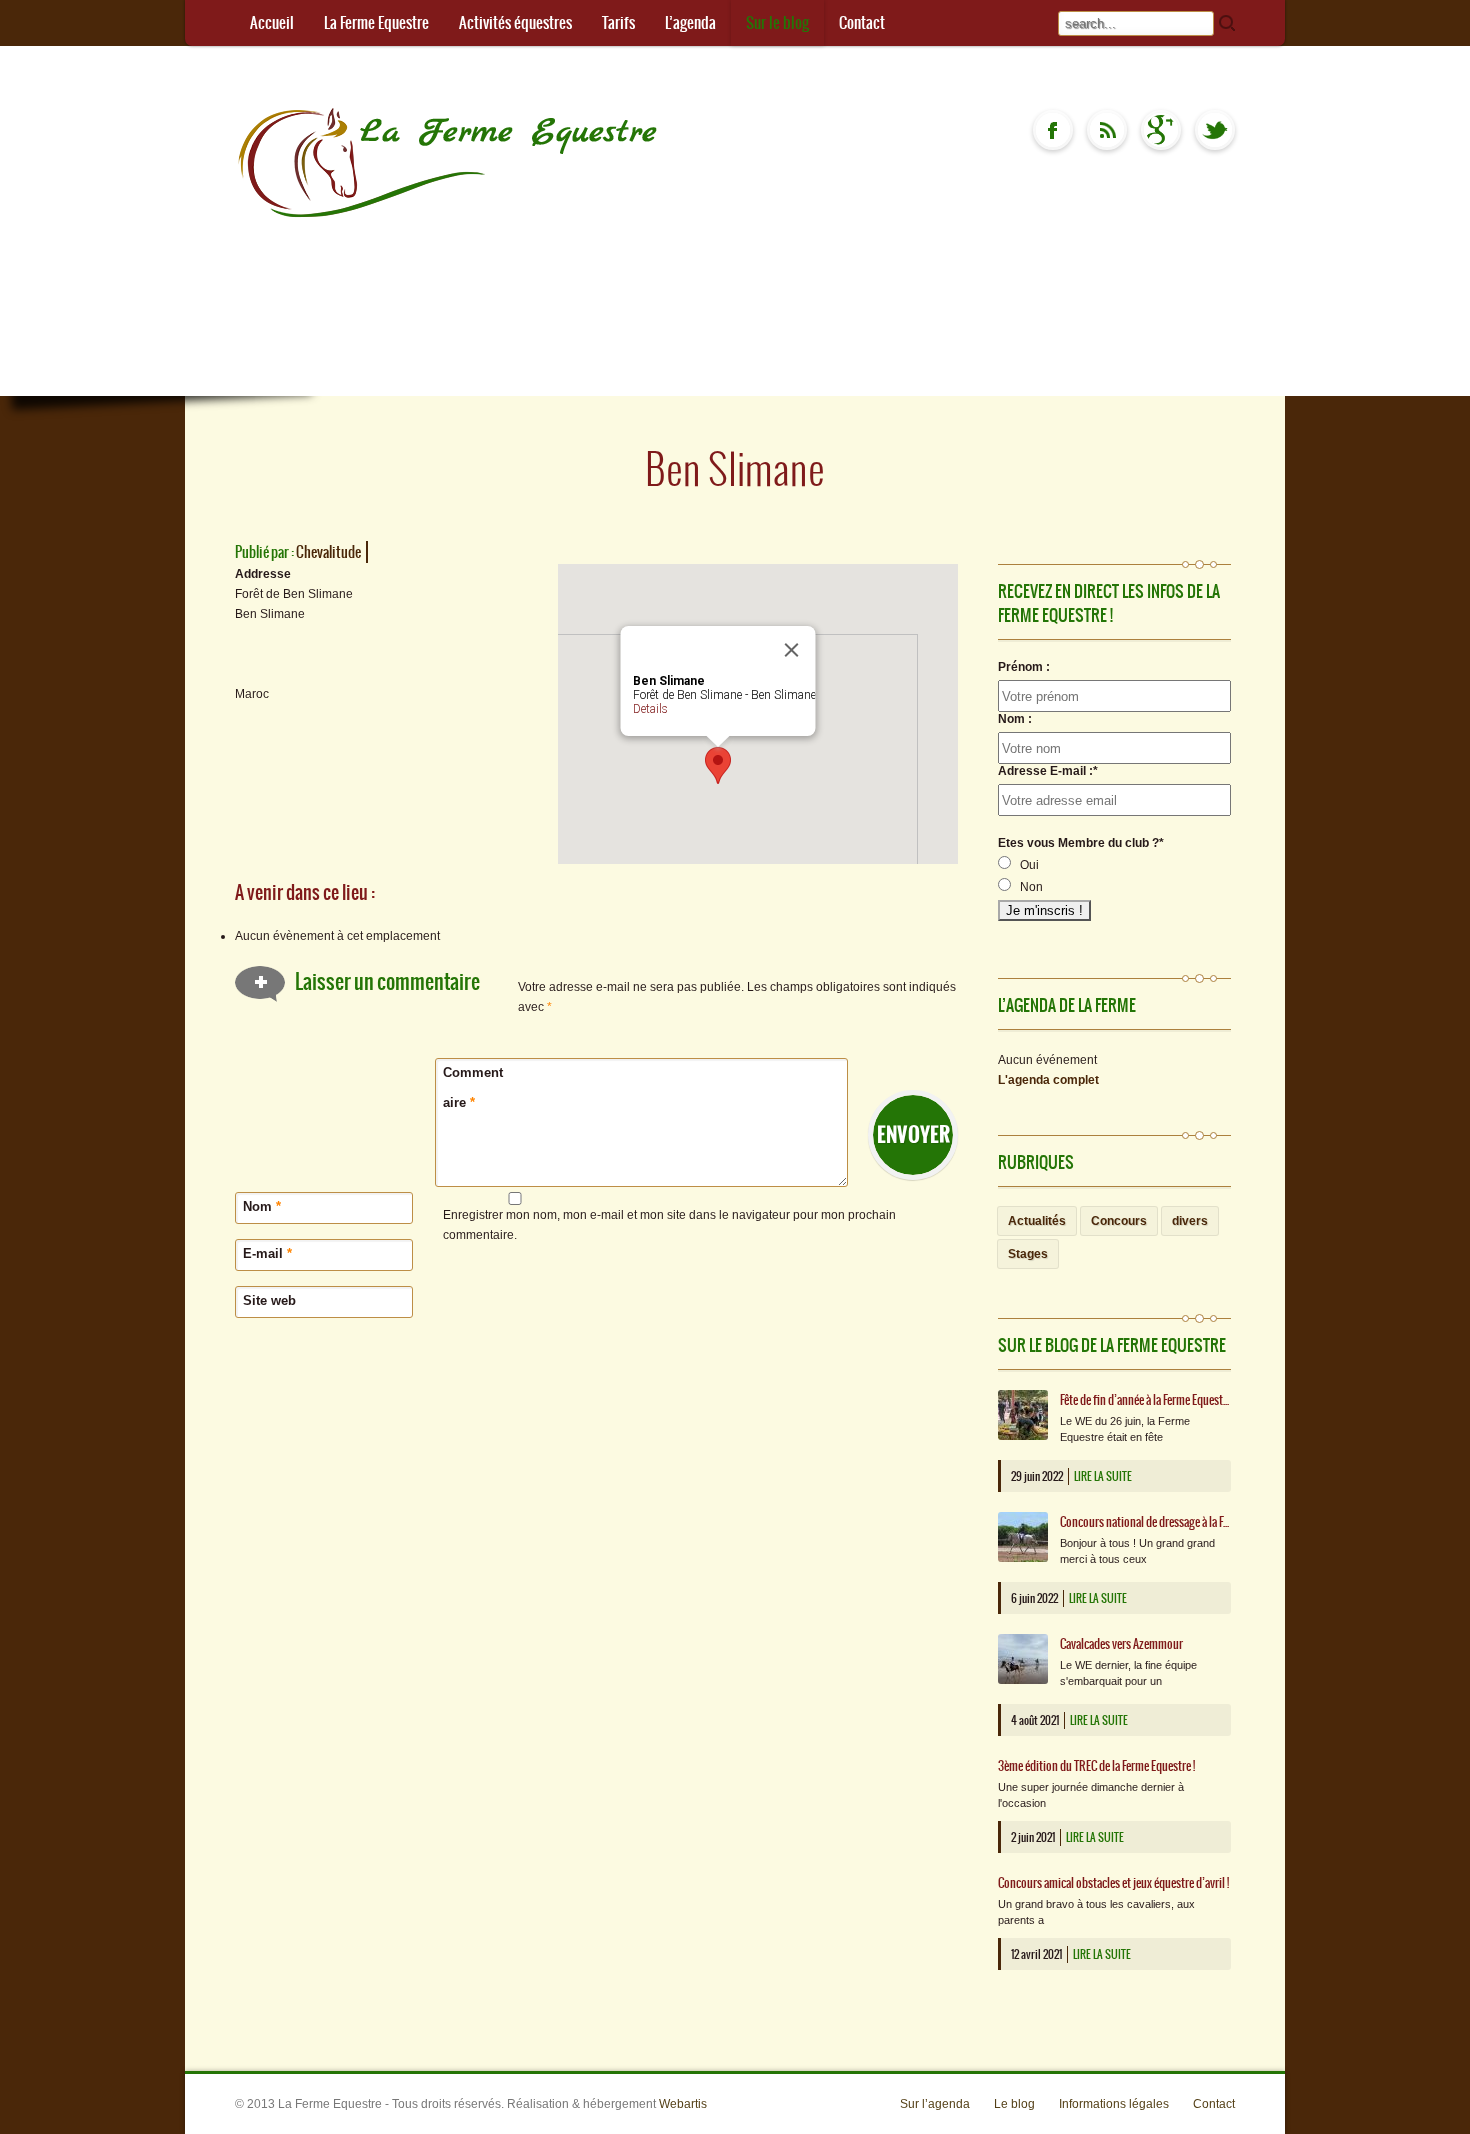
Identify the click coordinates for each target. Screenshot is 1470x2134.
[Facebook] (1053, 130)
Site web (269, 1300)
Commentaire (473, 1087)
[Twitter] (1215, 130)
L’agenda (690, 22)
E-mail (267, 1253)
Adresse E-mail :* (1048, 771)
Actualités (1037, 1221)
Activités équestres (515, 22)
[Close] (792, 650)
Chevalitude (328, 552)
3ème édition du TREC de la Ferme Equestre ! (1096, 1766)
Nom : (1015, 719)
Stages (1028, 1254)
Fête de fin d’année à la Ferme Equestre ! (1145, 1400)
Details (650, 709)
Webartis (683, 2104)
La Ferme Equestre (376, 22)
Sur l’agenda (935, 2104)
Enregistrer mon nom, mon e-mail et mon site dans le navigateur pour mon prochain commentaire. (669, 1225)
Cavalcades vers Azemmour (1121, 1644)
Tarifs (618, 22)
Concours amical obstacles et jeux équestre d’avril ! (1113, 1883)
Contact (862, 22)
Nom (262, 1206)
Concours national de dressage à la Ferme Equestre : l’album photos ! (1145, 1522)
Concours (1119, 1221)
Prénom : (1024, 667)
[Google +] (1161, 130)
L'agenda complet (1048, 1080)
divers (1190, 1221)
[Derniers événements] (1107, 130)
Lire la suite (1103, 1477)
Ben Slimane (735, 469)
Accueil (272, 22)
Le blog (1014, 2104)
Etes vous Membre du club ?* (1081, 843)
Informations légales (1114, 2104)
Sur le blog (777, 22)
